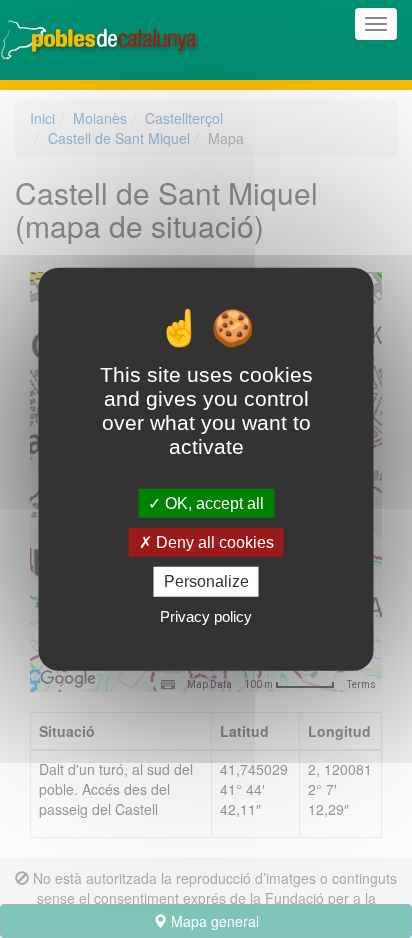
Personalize (206, 581)
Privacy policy (206, 615)
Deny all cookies (213, 542)
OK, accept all (212, 503)
